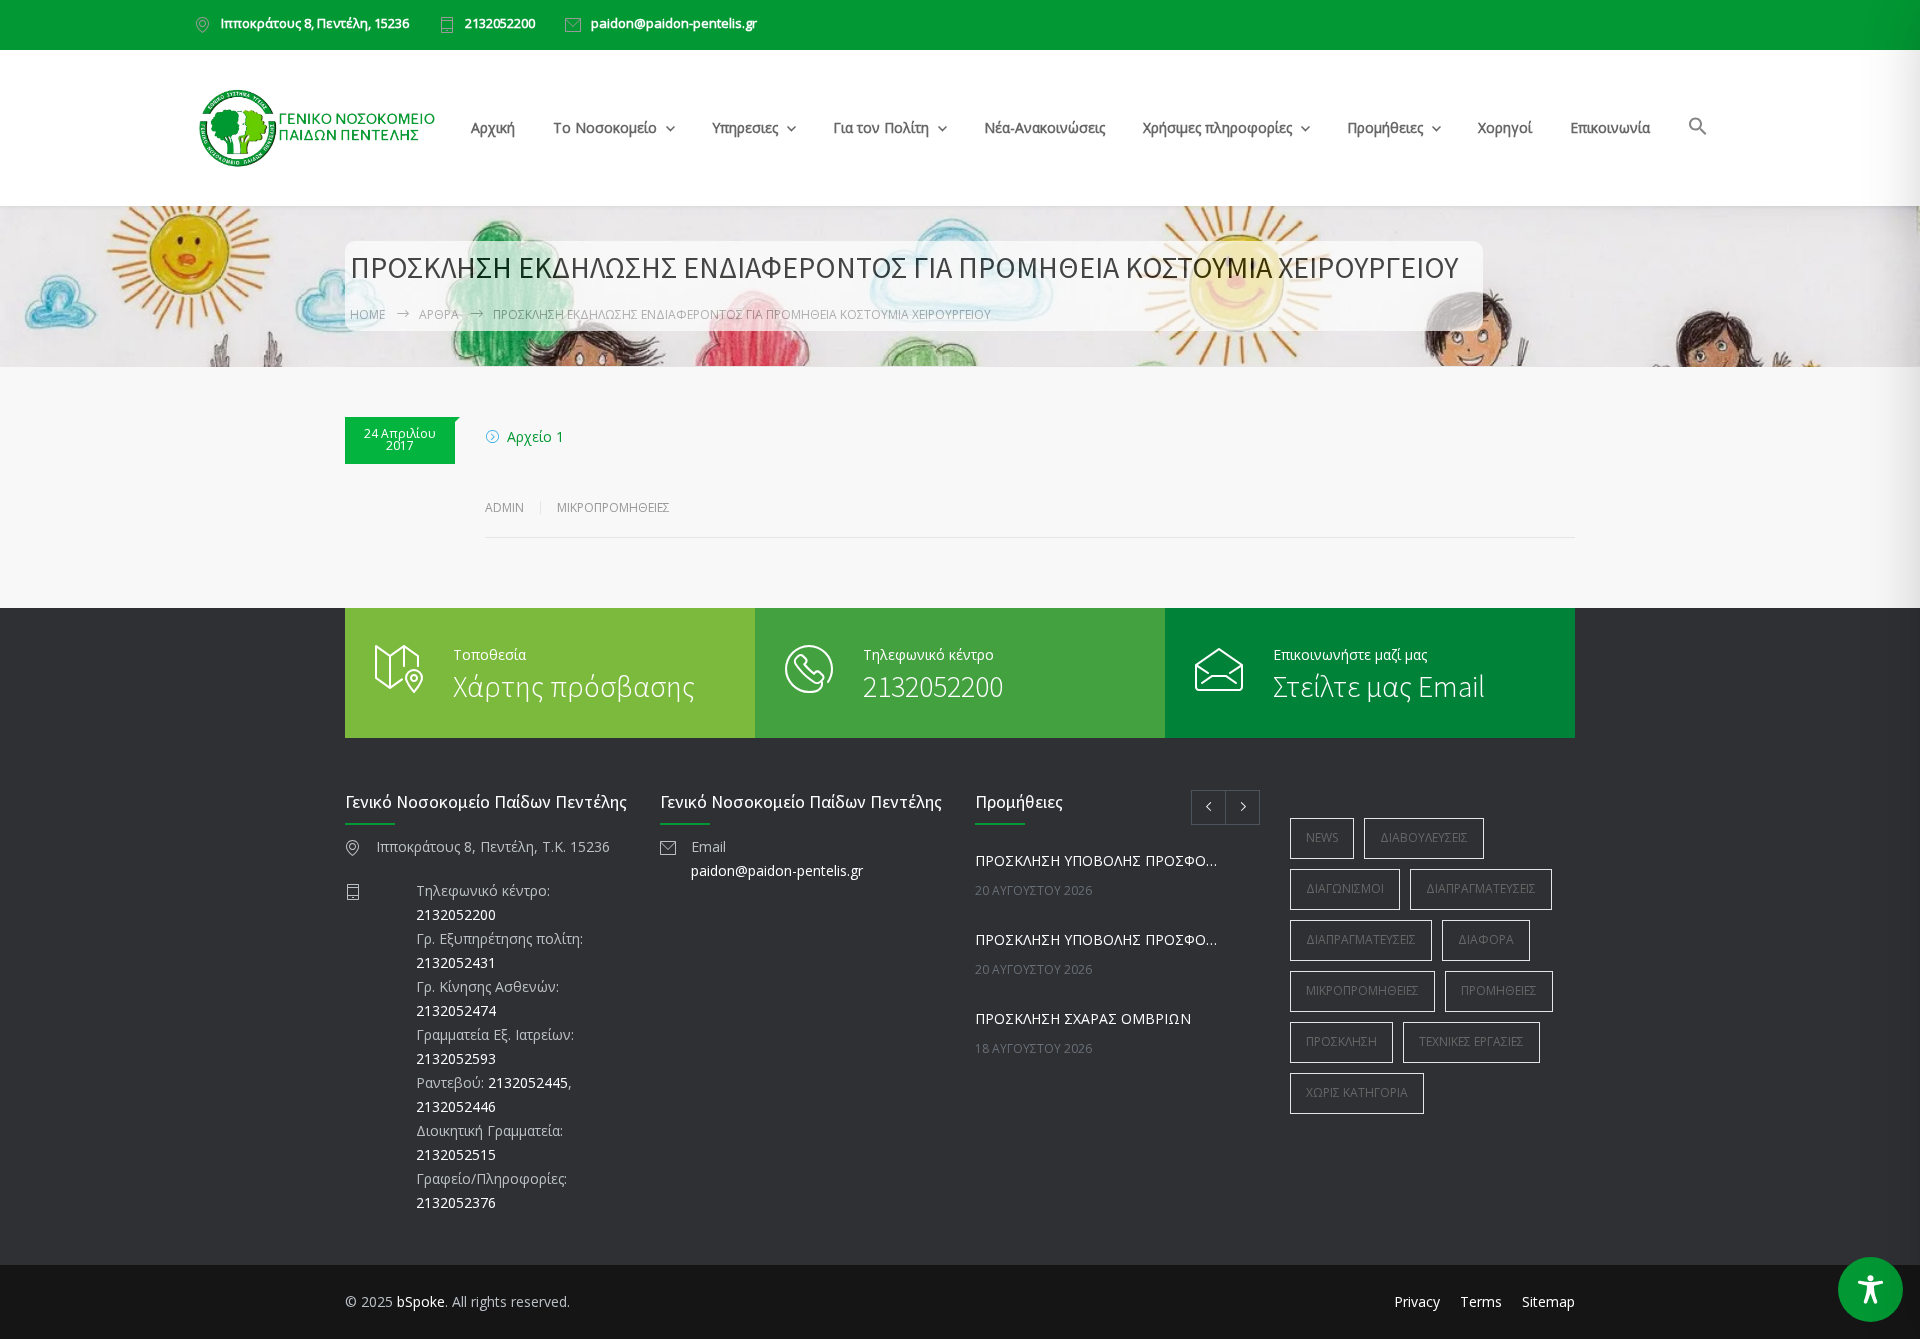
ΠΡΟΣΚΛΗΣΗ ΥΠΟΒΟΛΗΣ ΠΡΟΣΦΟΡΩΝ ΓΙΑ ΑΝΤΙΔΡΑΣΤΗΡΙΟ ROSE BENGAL (1096, 860)
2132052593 (456, 1058)
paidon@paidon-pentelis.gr (674, 24)
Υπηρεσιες (745, 127)
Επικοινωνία (1610, 127)
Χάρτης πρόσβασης (574, 686)
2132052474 (456, 1010)
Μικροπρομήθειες (613, 507)
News (1322, 837)
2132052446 (456, 1106)
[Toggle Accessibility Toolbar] (1870, 1289)
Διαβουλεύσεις (1424, 837)
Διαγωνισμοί (1345, 888)
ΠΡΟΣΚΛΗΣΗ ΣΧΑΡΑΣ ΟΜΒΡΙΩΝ (1083, 1018)
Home (367, 314)
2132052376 (456, 1202)
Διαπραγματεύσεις (1481, 888)
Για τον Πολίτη (881, 127)
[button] (1698, 129)
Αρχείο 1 (535, 436)
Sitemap (1548, 1301)
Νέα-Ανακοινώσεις (1044, 127)
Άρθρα (439, 314)
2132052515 (456, 1154)
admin (504, 507)
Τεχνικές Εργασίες (1471, 1041)
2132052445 (528, 1082)
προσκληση (1341, 1041)
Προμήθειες (1385, 127)
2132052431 (456, 962)
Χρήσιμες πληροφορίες (1217, 127)
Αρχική (493, 127)
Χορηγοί (1505, 127)
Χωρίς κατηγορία (1357, 1092)
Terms (1481, 1301)
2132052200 (500, 24)
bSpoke (421, 1301)
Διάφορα (1486, 939)
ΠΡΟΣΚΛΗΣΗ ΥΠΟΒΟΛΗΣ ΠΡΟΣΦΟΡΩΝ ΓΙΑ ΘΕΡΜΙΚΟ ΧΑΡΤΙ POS (1096, 939)
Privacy (1417, 1301)
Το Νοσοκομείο (605, 127)
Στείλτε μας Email (1379, 686)
